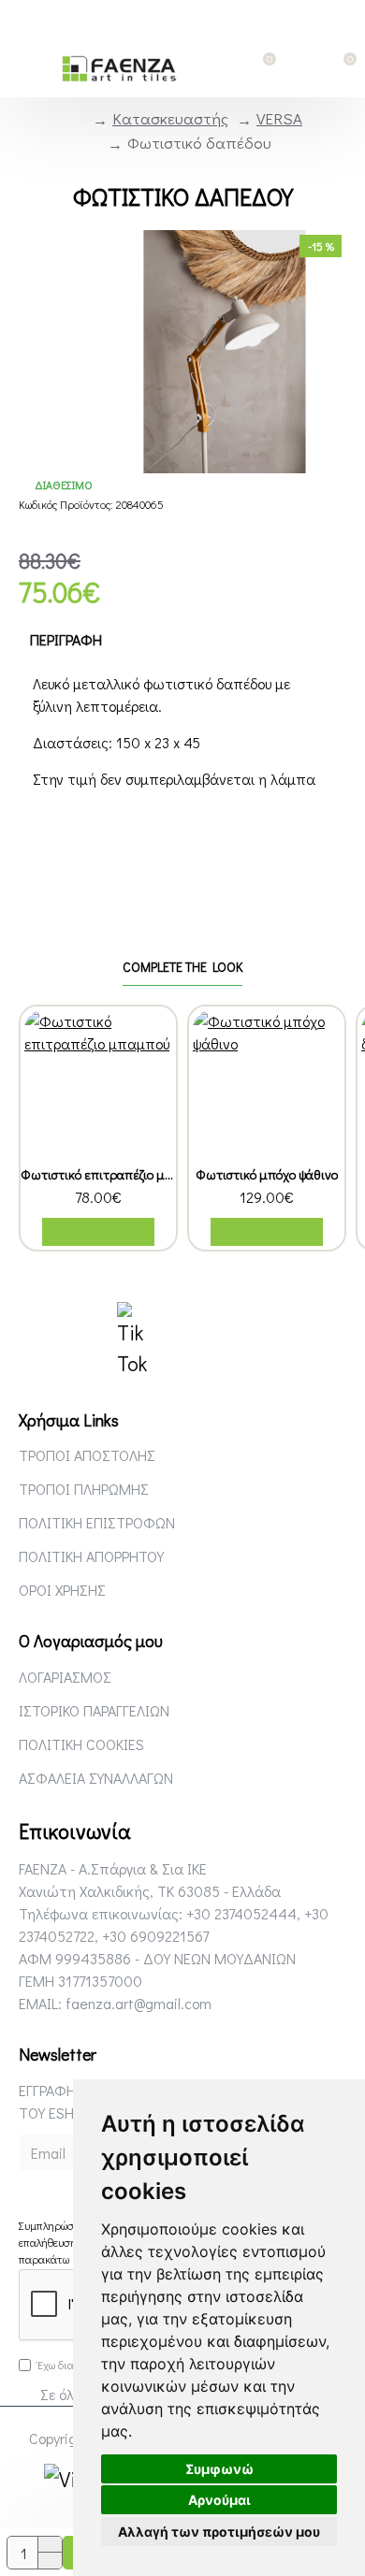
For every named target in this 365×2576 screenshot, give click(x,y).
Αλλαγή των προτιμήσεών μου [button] (219, 2532)
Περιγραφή (66, 639)
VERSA (279, 118)
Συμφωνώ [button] (219, 2469)
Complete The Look (182, 967)
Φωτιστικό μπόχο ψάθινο (267, 1175)
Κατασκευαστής (170, 118)
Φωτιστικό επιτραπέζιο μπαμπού (98, 1175)
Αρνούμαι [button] (219, 2500)
